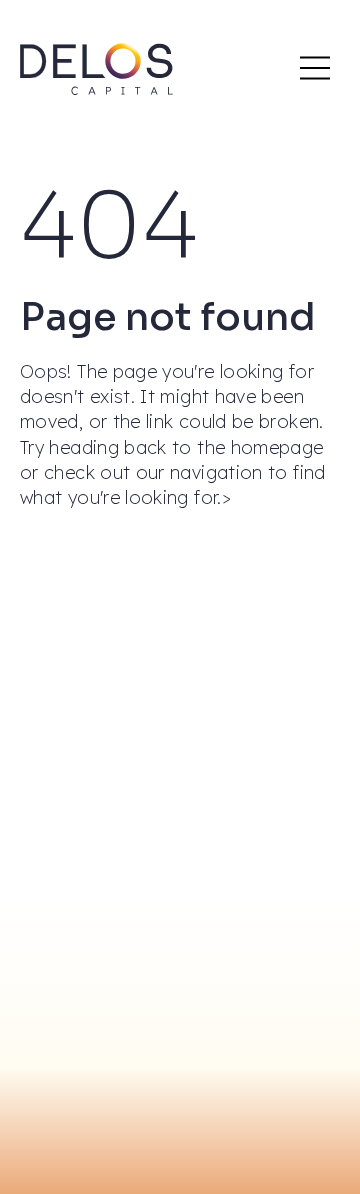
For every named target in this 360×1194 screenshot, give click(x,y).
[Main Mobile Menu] (315, 68)
